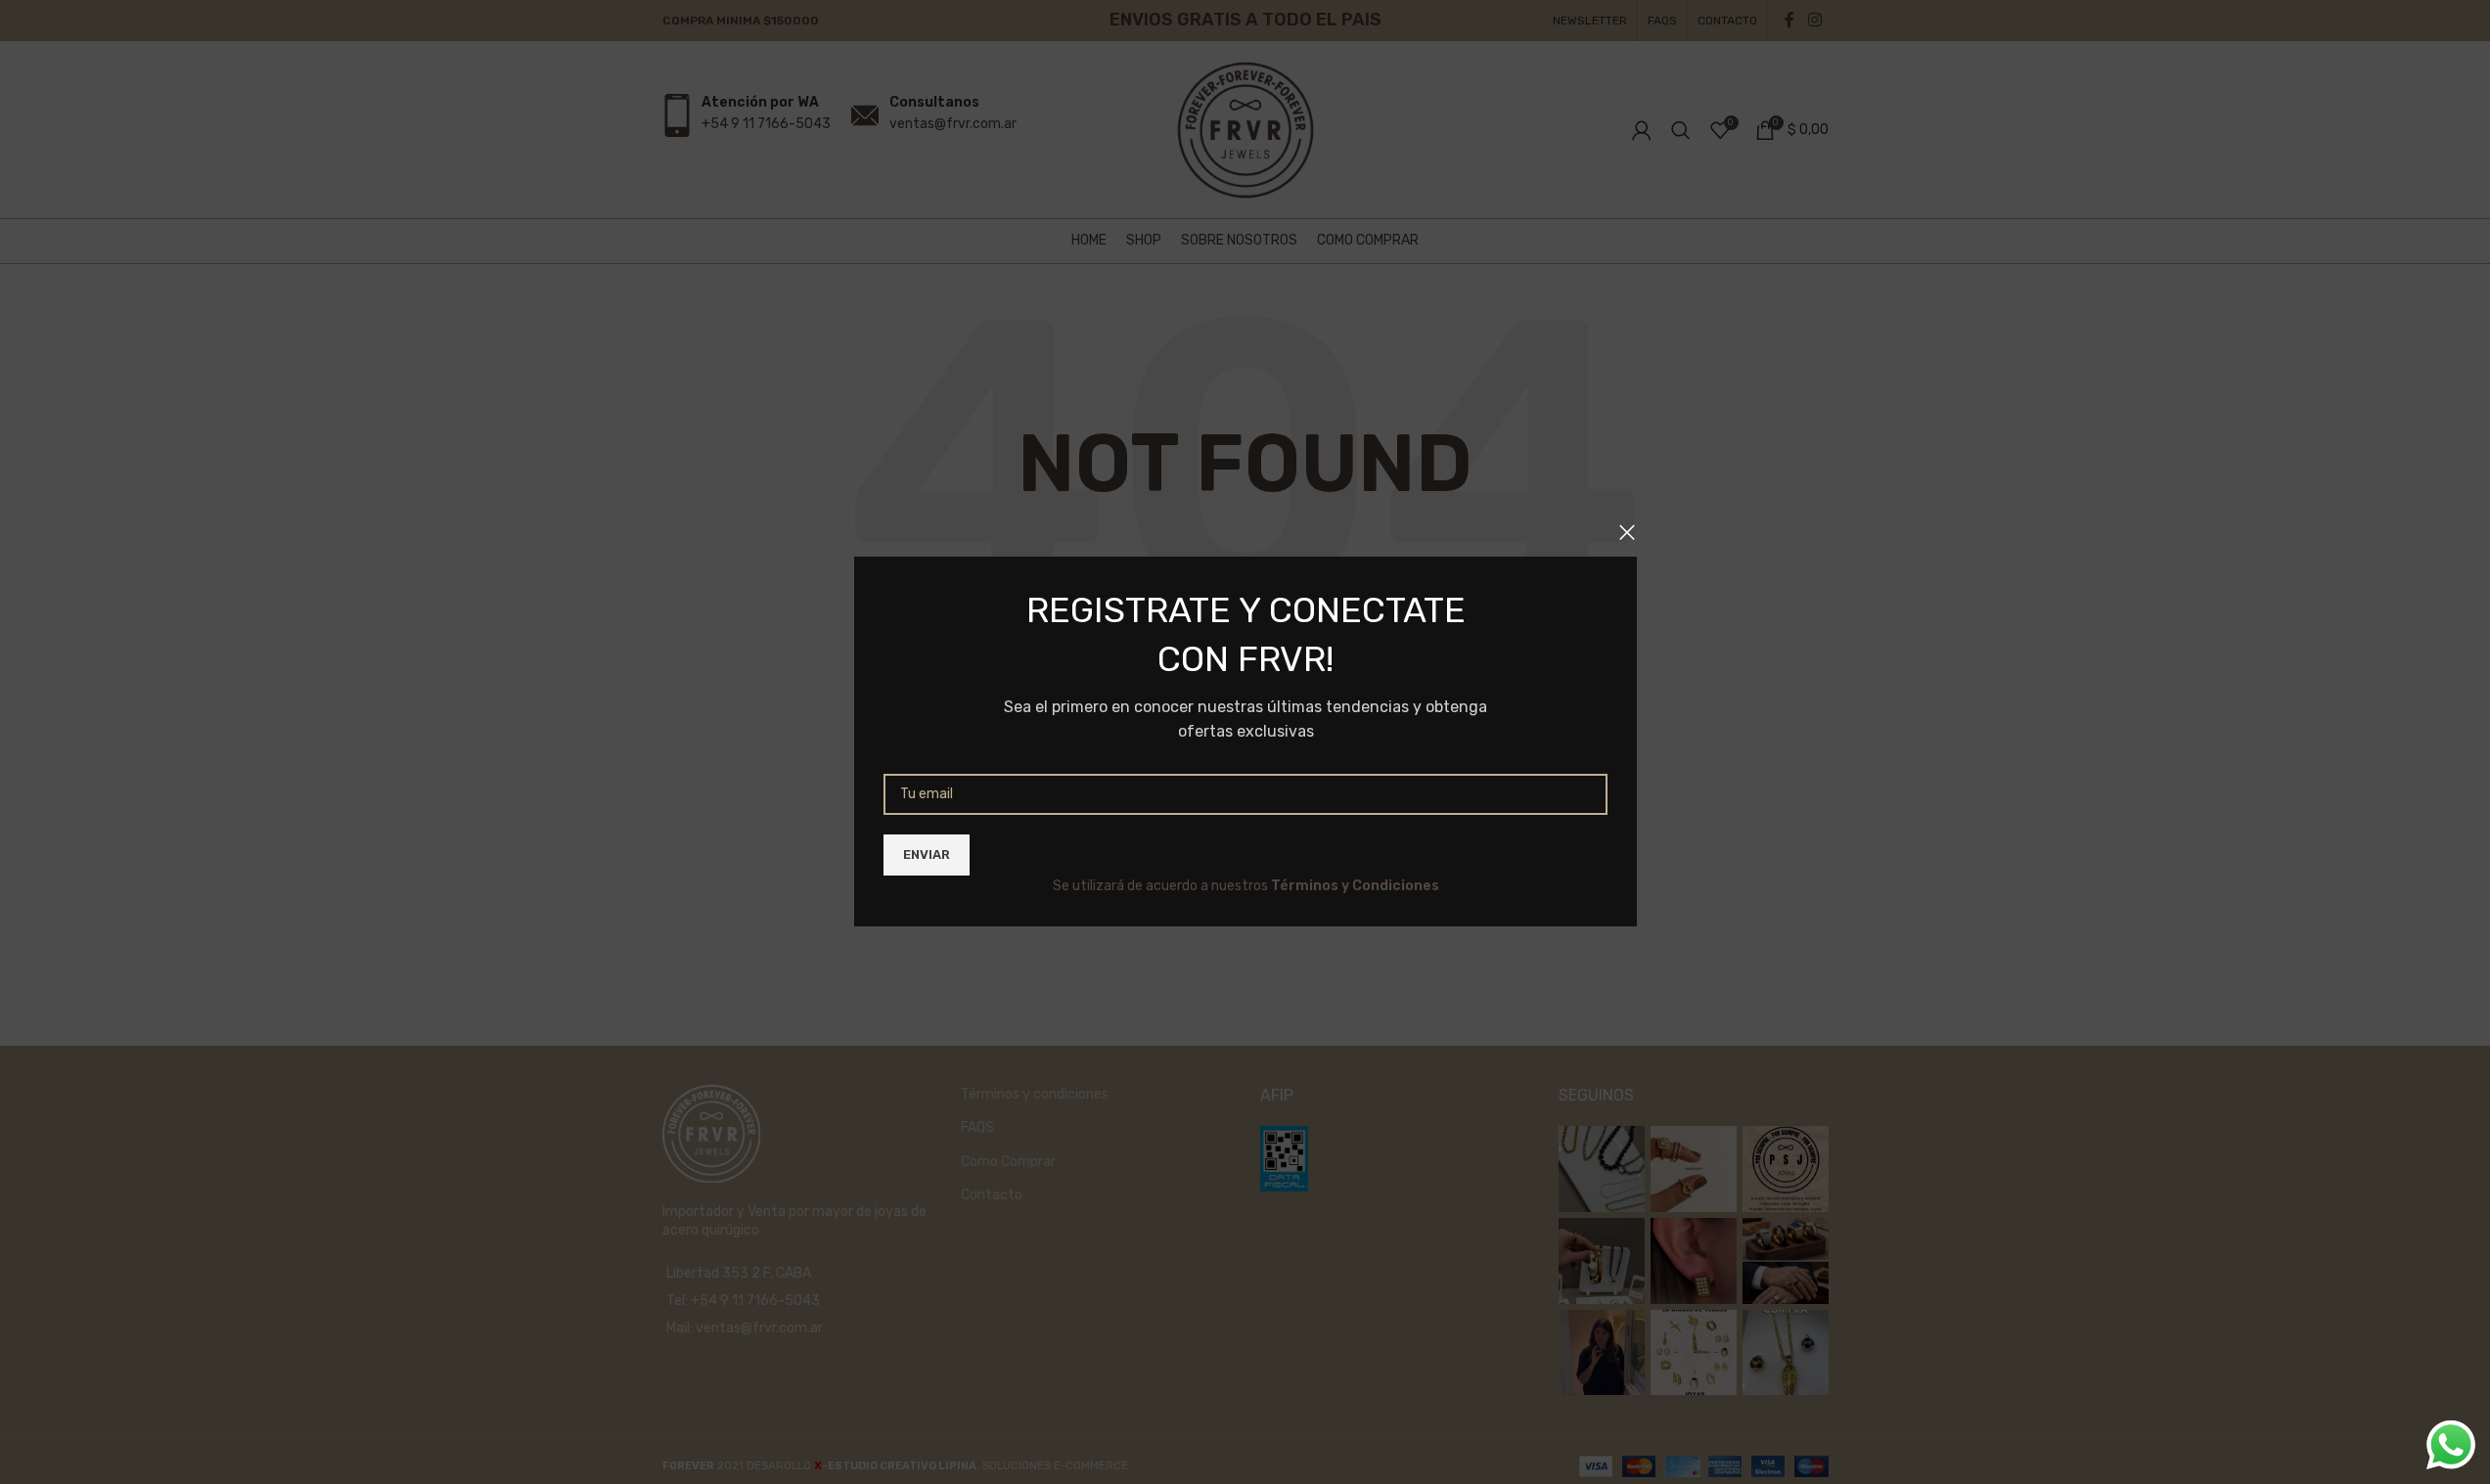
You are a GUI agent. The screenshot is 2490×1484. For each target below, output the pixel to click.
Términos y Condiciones (1354, 886)
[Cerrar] (1627, 532)
